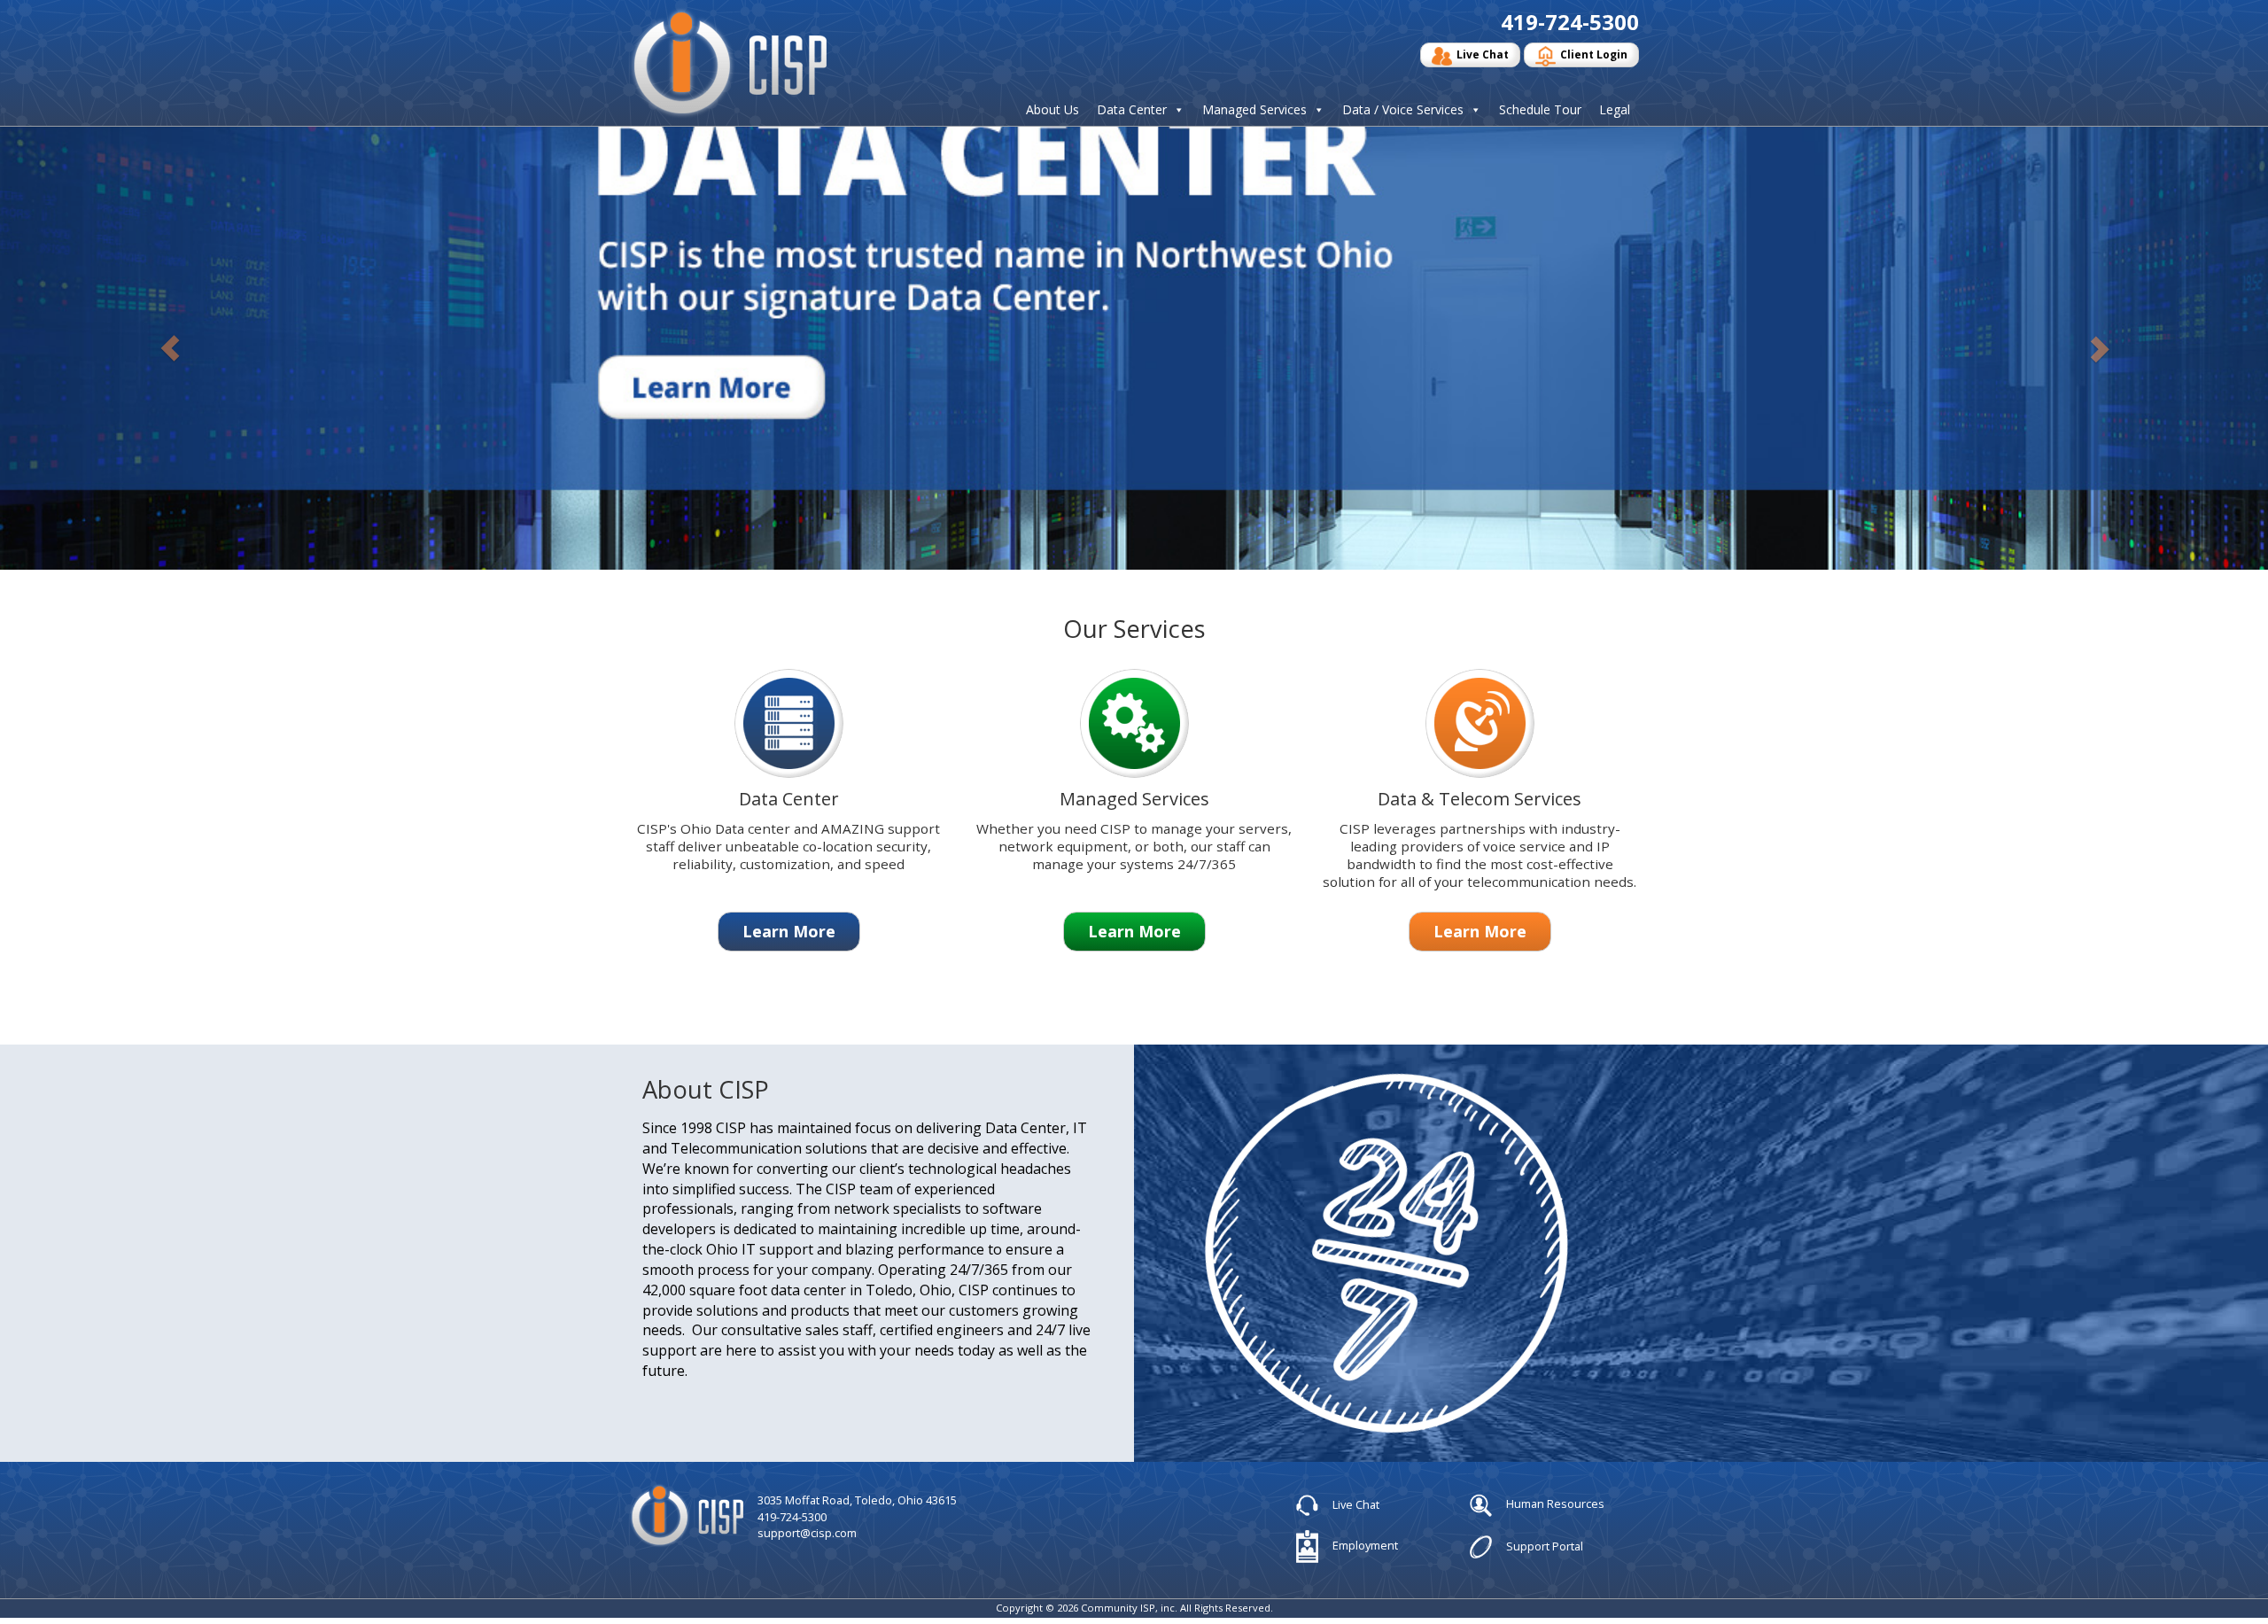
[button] (170, 348)
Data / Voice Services (1403, 110)
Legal (1615, 110)
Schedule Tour (1540, 110)
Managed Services (1254, 110)
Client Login (1594, 54)
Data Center (1132, 110)
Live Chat (1483, 54)
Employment (1364, 1545)
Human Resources (1554, 1504)
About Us (1052, 110)
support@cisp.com (807, 1533)
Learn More (789, 931)
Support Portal (1543, 1545)
